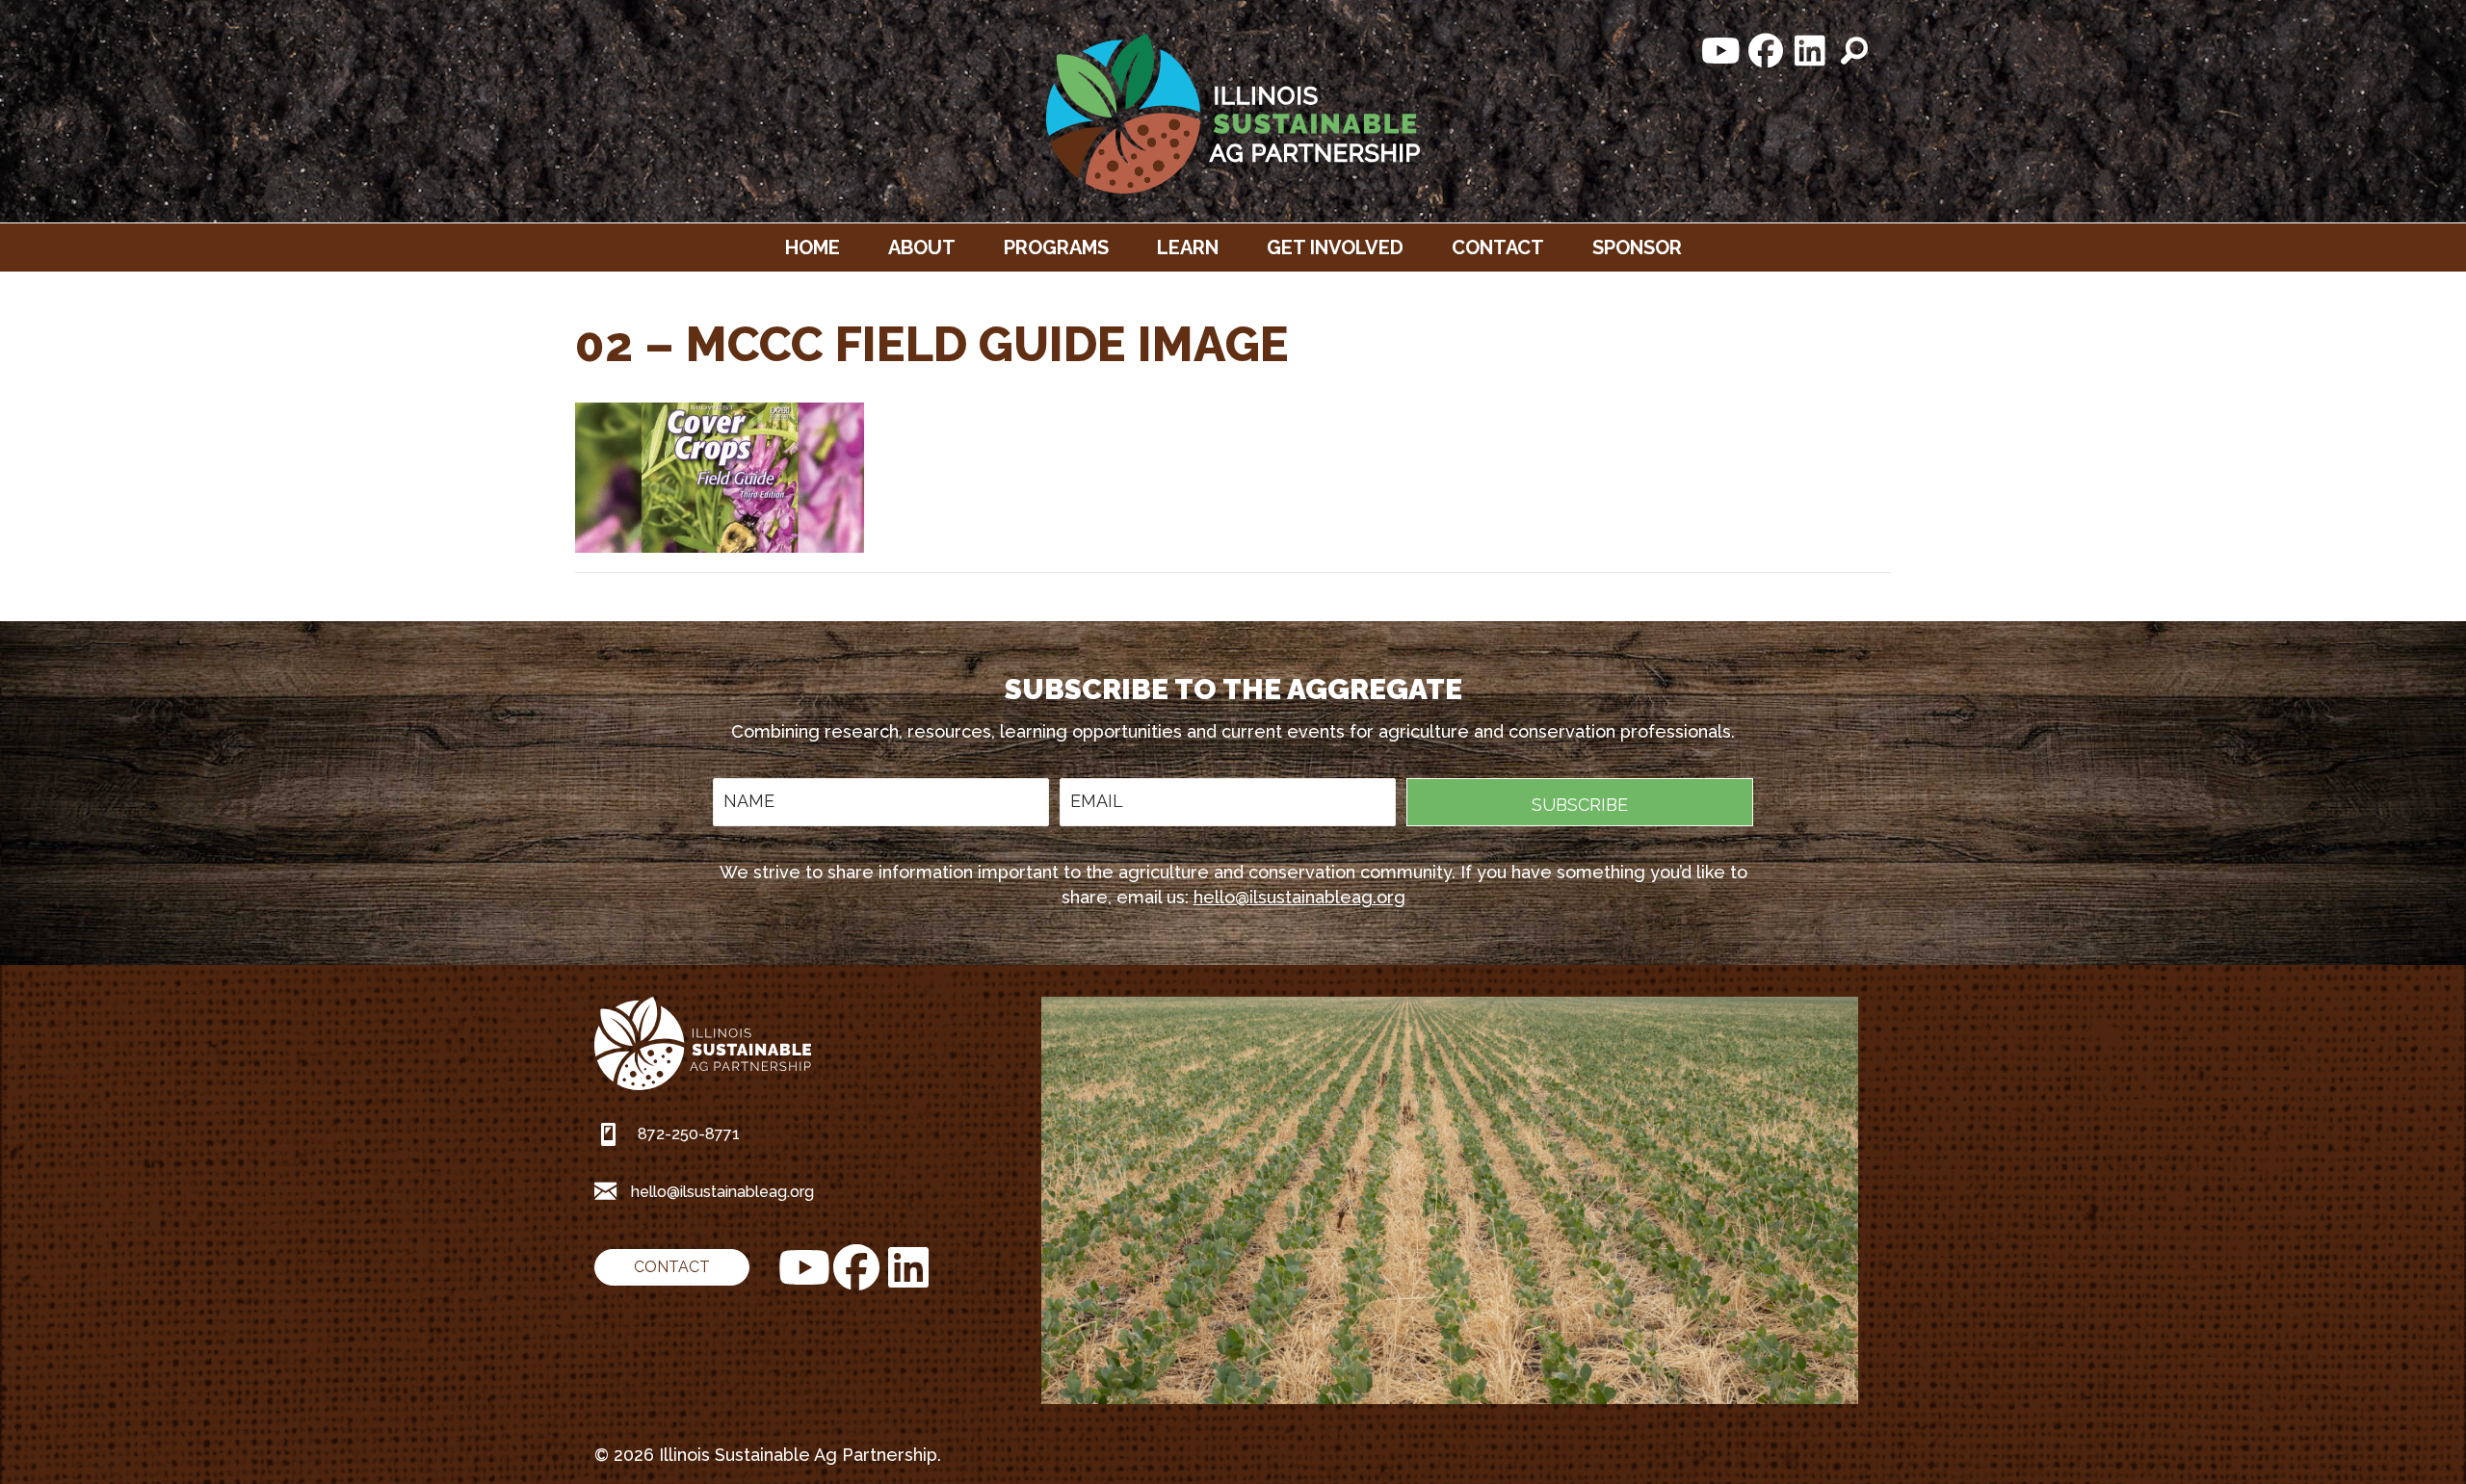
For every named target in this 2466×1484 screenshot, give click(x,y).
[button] (1721, 51)
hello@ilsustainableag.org (1299, 897)
